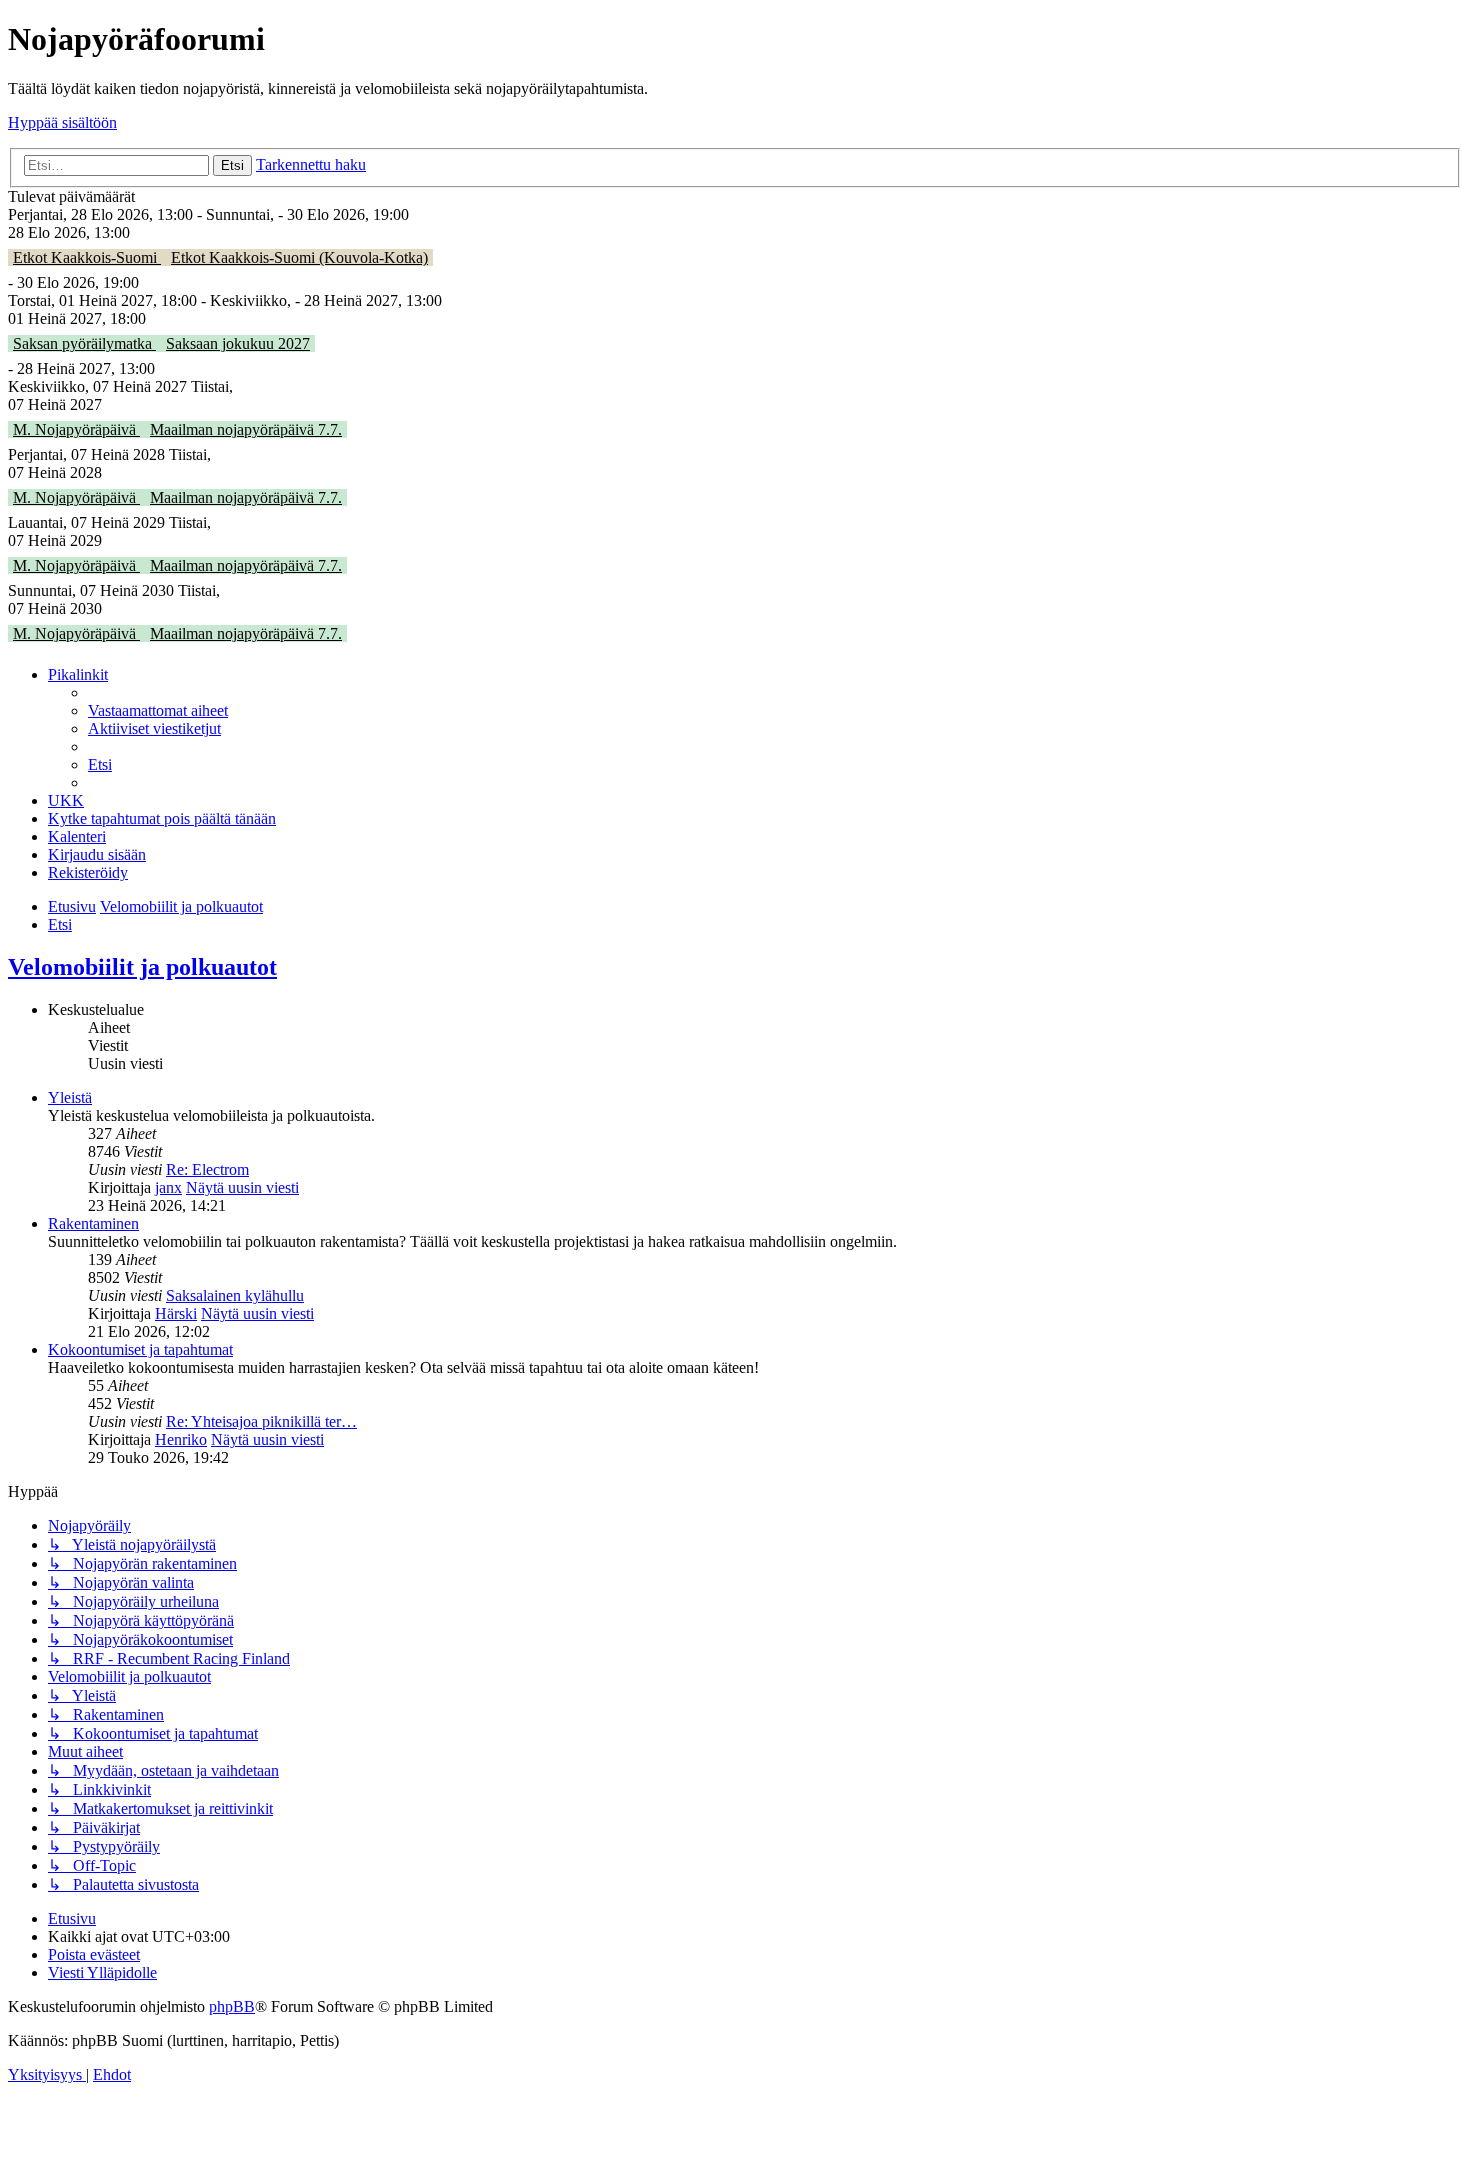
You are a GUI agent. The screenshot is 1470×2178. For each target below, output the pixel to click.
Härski (176, 1313)
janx (168, 1187)
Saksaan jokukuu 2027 (238, 343)
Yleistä (70, 1097)
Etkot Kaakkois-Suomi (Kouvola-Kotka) (299, 257)
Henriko (181, 1439)
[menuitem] (158, 710)
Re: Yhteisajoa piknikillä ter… (261, 1421)
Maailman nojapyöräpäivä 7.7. (246, 429)
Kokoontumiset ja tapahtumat (140, 1349)
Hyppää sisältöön (62, 122)
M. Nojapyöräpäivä (76, 429)
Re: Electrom (207, 1169)
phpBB (232, 2006)
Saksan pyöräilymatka (84, 343)
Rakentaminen (93, 1223)
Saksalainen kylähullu (235, 1295)
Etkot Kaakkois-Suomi (87, 257)
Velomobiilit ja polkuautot (142, 967)
